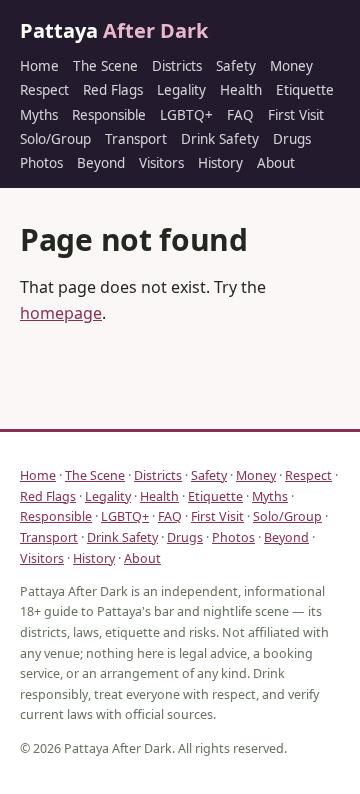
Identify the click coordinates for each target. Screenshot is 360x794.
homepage (61, 313)
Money (291, 66)
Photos (41, 163)
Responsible (109, 115)
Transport (136, 139)
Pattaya (114, 30)
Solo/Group (55, 139)
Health (241, 90)
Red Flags (113, 90)
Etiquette (305, 90)
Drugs (292, 139)
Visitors (161, 163)
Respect (44, 90)
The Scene (105, 66)
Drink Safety (220, 139)
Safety (236, 66)
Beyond (101, 163)
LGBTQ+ (186, 115)
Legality (181, 90)
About (276, 163)
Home (39, 66)
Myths (39, 115)
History (220, 163)
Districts (177, 66)
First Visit (296, 115)
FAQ (240, 115)
